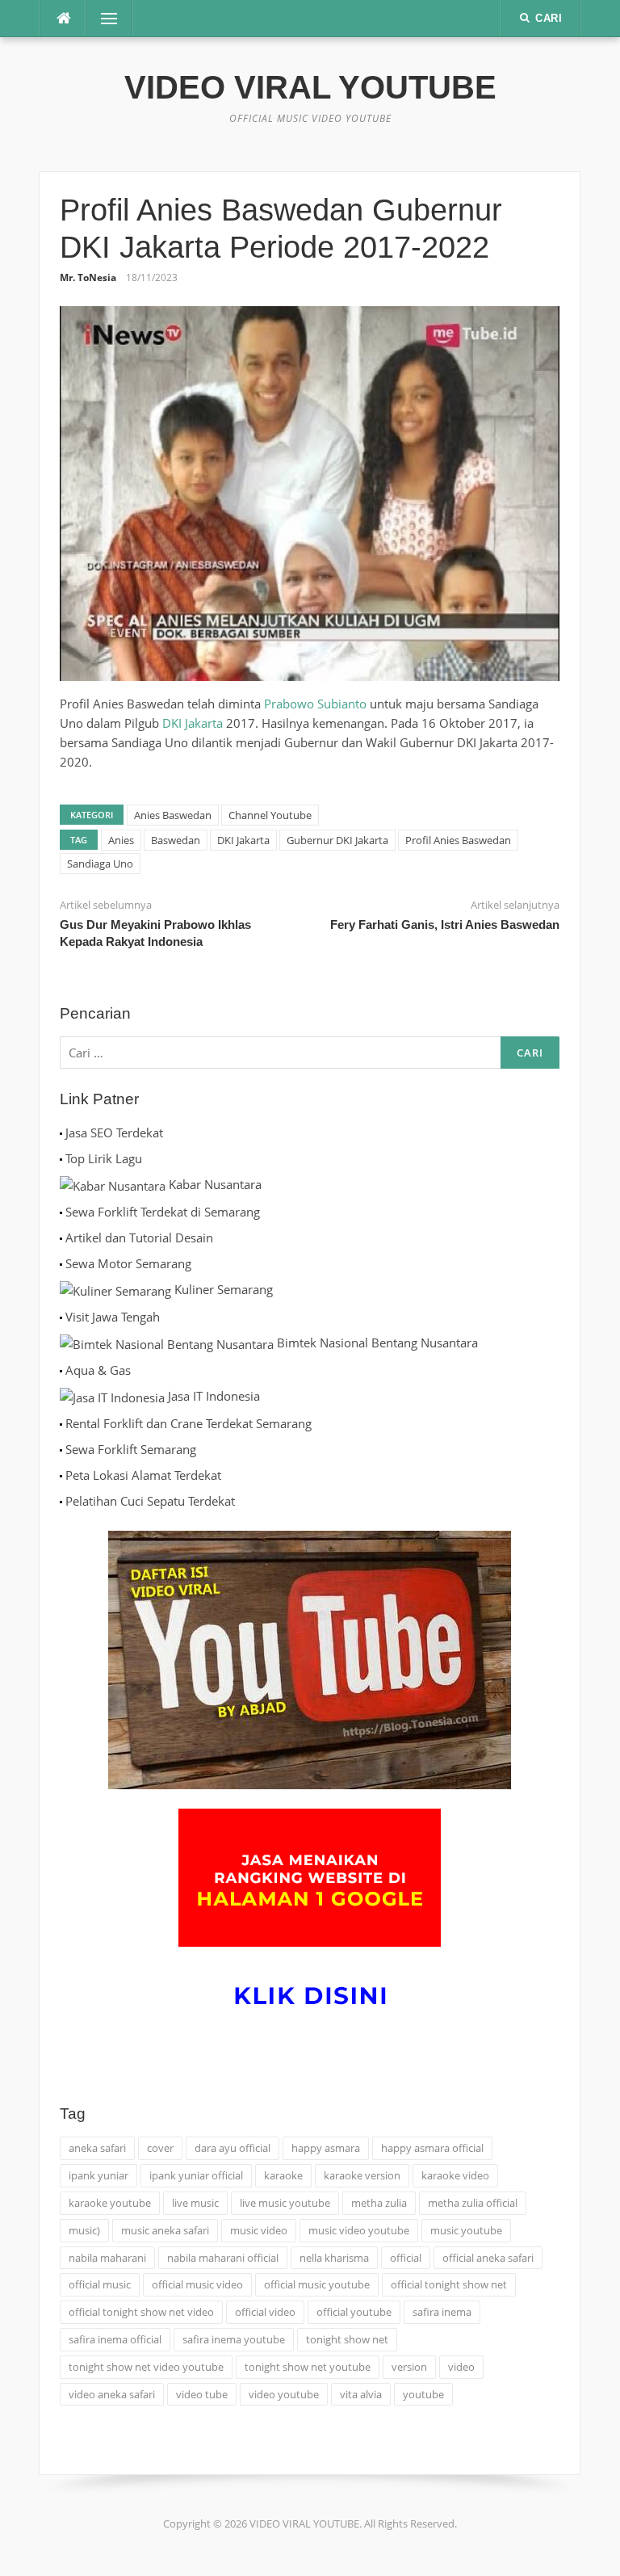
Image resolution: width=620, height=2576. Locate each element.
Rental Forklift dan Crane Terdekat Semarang (189, 1423)
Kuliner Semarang (224, 1289)
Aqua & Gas (98, 1370)
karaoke (283, 2175)
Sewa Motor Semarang (128, 1263)
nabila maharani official (223, 2258)
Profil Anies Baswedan (458, 840)
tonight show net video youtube (146, 2367)
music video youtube (359, 2230)
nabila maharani (107, 2258)
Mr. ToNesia (88, 277)
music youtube (466, 2230)
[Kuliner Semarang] (115, 1289)
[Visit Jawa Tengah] (61, 1317)
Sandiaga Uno (100, 864)
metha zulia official (473, 2203)
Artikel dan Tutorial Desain (139, 1238)
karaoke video (455, 2175)
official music (100, 2284)
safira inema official (115, 2339)
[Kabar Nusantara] (113, 1184)
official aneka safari (488, 2258)
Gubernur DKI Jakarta (337, 840)
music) (84, 2230)
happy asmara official (432, 2148)
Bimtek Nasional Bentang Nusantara (377, 1343)
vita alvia (361, 2394)
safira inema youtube (234, 2339)
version (409, 2367)
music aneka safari (165, 2230)
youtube (423, 2394)
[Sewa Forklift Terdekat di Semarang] (61, 1212)
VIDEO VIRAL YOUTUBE (310, 87)
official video (265, 2312)
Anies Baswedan (173, 815)
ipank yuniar (98, 2175)
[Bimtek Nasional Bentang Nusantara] (167, 1343)
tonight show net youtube (308, 2367)
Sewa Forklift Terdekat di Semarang (163, 1212)
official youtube (354, 2312)
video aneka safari (112, 2394)
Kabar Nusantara (215, 1184)
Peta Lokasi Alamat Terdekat (143, 1475)
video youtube (284, 2394)
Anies (121, 840)
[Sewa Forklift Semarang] (61, 1449)
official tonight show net (449, 2284)
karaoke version (362, 2175)
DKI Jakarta (193, 723)
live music (195, 2203)
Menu (103, 19)
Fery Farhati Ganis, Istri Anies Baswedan (445, 925)
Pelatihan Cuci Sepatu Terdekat (150, 1501)
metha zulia (379, 2203)
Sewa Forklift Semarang (131, 1449)
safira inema (442, 2312)
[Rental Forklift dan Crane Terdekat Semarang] (61, 1423)
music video (259, 2230)
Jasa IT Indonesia (214, 1396)
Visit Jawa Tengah (113, 1317)
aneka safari (97, 2148)
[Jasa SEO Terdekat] (61, 1133)
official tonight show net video (141, 2312)
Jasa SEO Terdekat (114, 1133)
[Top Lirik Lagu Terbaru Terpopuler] (61, 1158)
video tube (202, 2394)
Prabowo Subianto (315, 704)
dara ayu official (232, 2148)
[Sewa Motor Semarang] (61, 1263)
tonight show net (347, 2339)
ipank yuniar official (196, 2175)
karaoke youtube (110, 2203)
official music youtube (317, 2284)
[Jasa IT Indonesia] (112, 1396)
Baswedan (176, 840)
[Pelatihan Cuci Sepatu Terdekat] (61, 1501)
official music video (197, 2284)
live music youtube (285, 2203)
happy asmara (326, 2148)
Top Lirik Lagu (104, 1158)
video (461, 2367)
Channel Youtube (270, 815)
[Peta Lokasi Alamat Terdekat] (61, 1475)
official (406, 2258)
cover (160, 2148)
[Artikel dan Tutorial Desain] (61, 1238)
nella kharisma (334, 2258)
